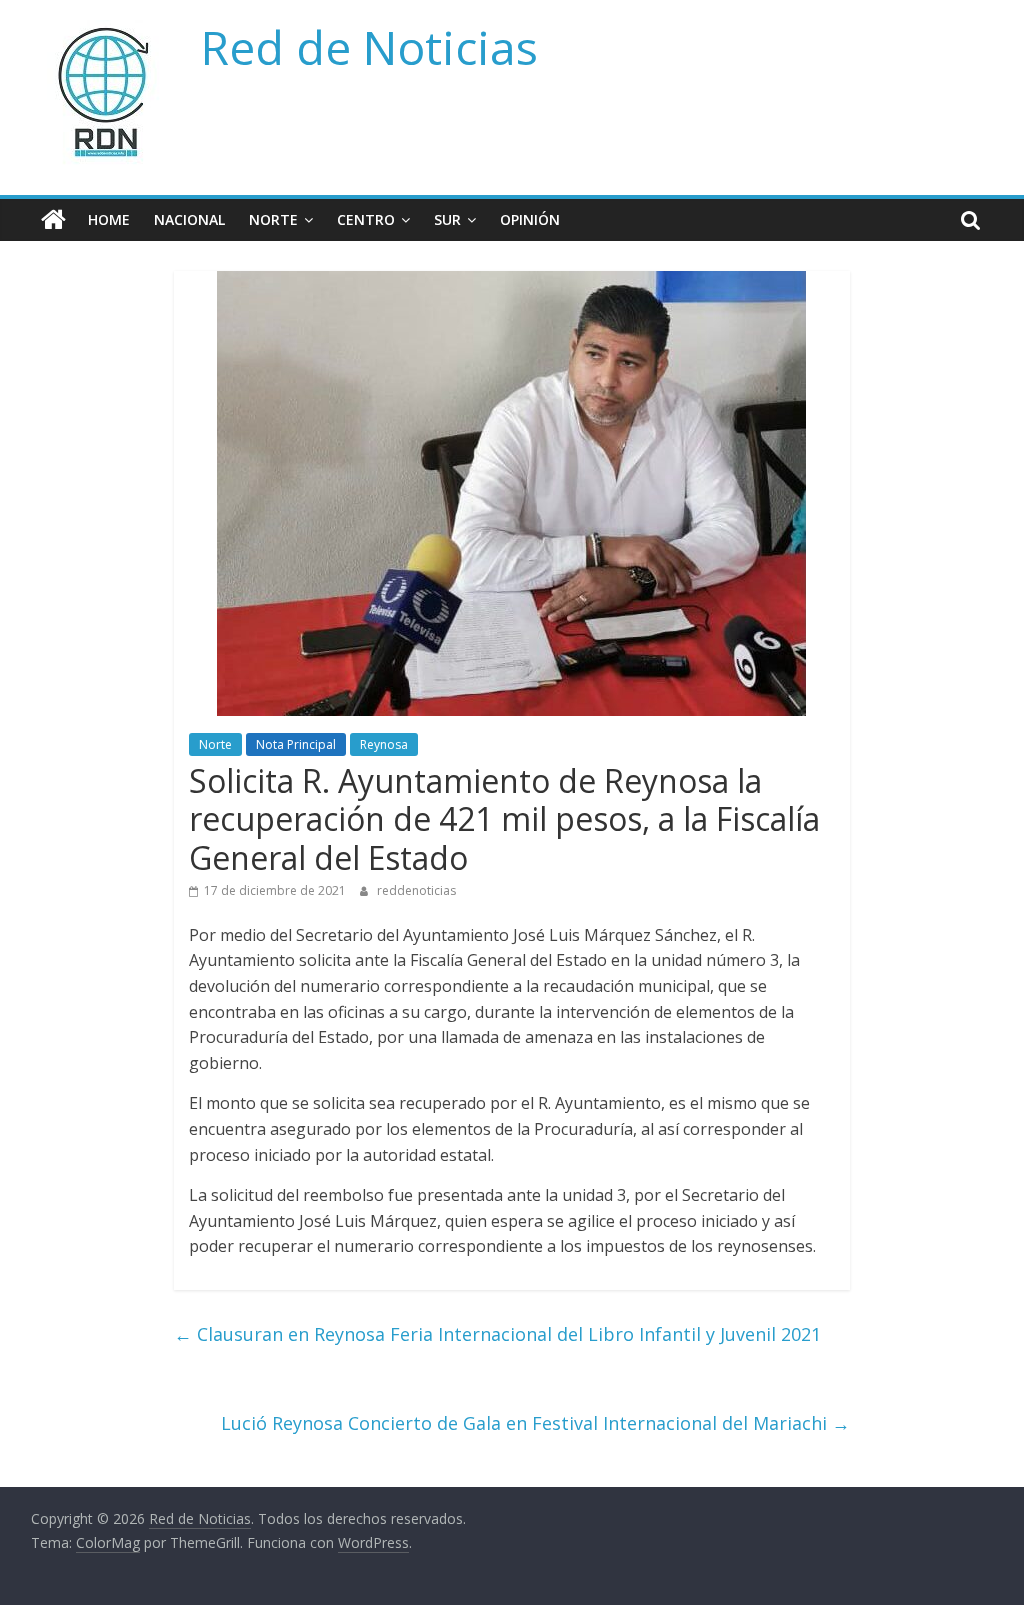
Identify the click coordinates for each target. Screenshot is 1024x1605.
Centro (366, 219)
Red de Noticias (369, 47)
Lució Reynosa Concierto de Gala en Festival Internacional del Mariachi (535, 1423)
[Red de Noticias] (53, 220)
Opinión (530, 219)
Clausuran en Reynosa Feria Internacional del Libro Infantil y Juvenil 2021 (497, 1334)
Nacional (189, 219)
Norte (273, 219)
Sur (447, 219)
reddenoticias (416, 890)
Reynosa (384, 744)
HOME (109, 219)
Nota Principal (296, 744)
